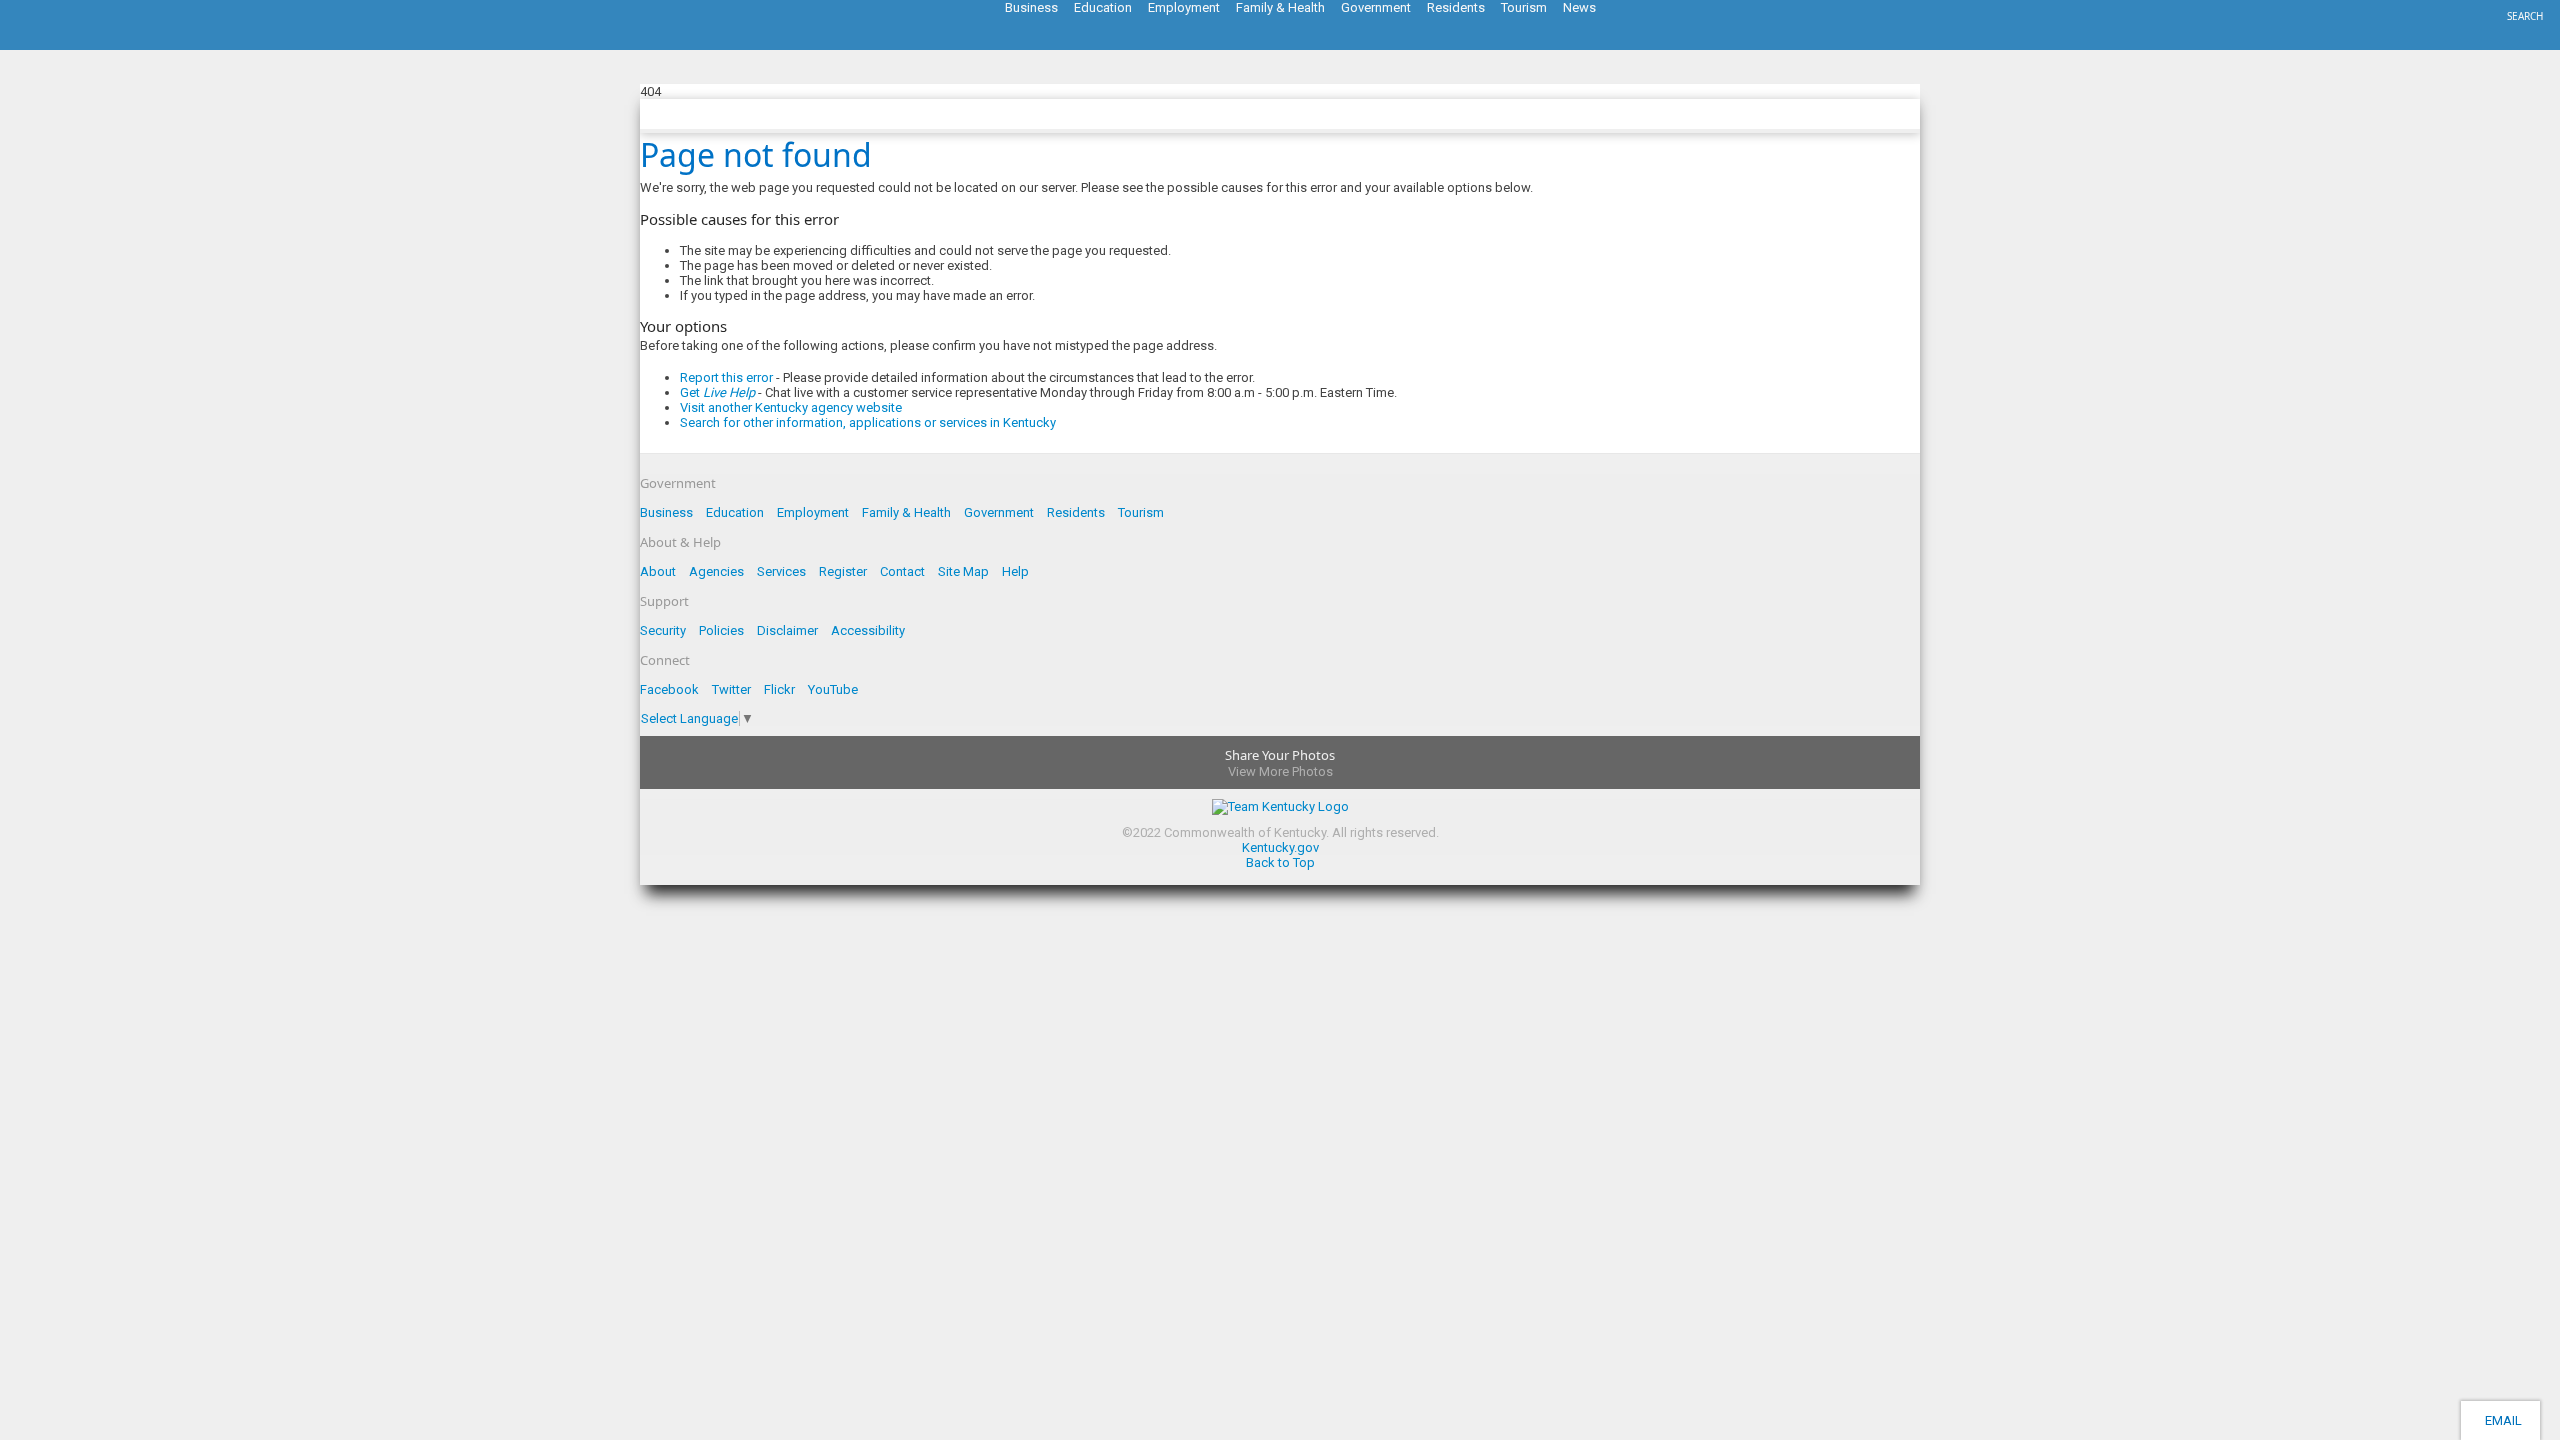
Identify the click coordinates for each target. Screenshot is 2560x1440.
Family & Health (906, 512)
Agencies (716, 571)
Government (999, 512)
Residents (1076, 512)
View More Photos (1280, 771)
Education (735, 512)
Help (1015, 571)
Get (717, 392)
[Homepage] (95, 44)
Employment (813, 512)
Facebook (669, 689)
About (658, 571)
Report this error (726, 377)
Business (666, 512)
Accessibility (868, 630)
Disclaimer (787, 630)
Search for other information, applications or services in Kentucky (868, 422)
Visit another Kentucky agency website (791, 407)
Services (781, 571)
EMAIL (2500, 1420)
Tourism (1141, 512)
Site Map (963, 571)
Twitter (731, 689)
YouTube (833, 689)
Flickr (779, 689)
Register (843, 571)
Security (663, 630)
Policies (721, 630)
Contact (902, 571)
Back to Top (1280, 862)
